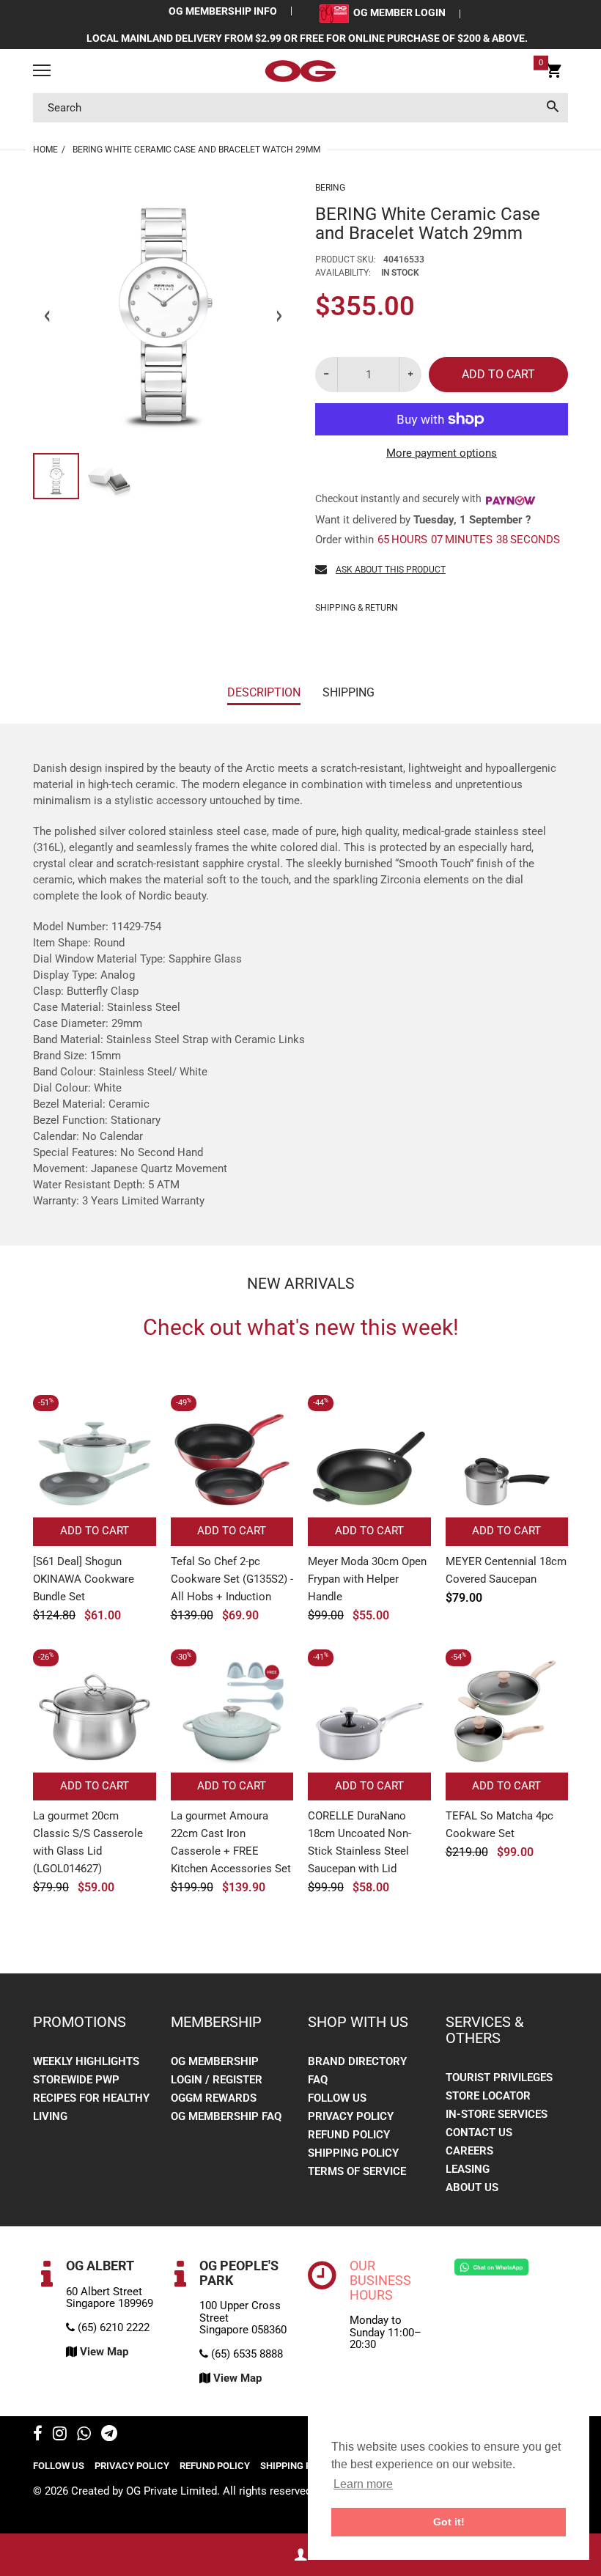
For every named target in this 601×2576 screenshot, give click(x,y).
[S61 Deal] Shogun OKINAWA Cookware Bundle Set (84, 1579)
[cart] (554, 73)
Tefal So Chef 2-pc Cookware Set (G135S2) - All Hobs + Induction (232, 1579)
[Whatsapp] (84, 2435)
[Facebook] (38, 2435)
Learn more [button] (363, 2484)
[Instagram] (60, 2435)
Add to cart (498, 374)
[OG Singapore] (300, 71)
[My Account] (300, 2555)
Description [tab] (264, 692)
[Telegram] (109, 2435)
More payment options (442, 453)
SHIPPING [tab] (349, 692)
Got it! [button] (449, 2522)
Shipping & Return (357, 608)
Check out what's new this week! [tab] (301, 1328)
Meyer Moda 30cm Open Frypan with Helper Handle (367, 1579)
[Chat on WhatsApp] (491, 2267)
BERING (330, 188)
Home (45, 150)
